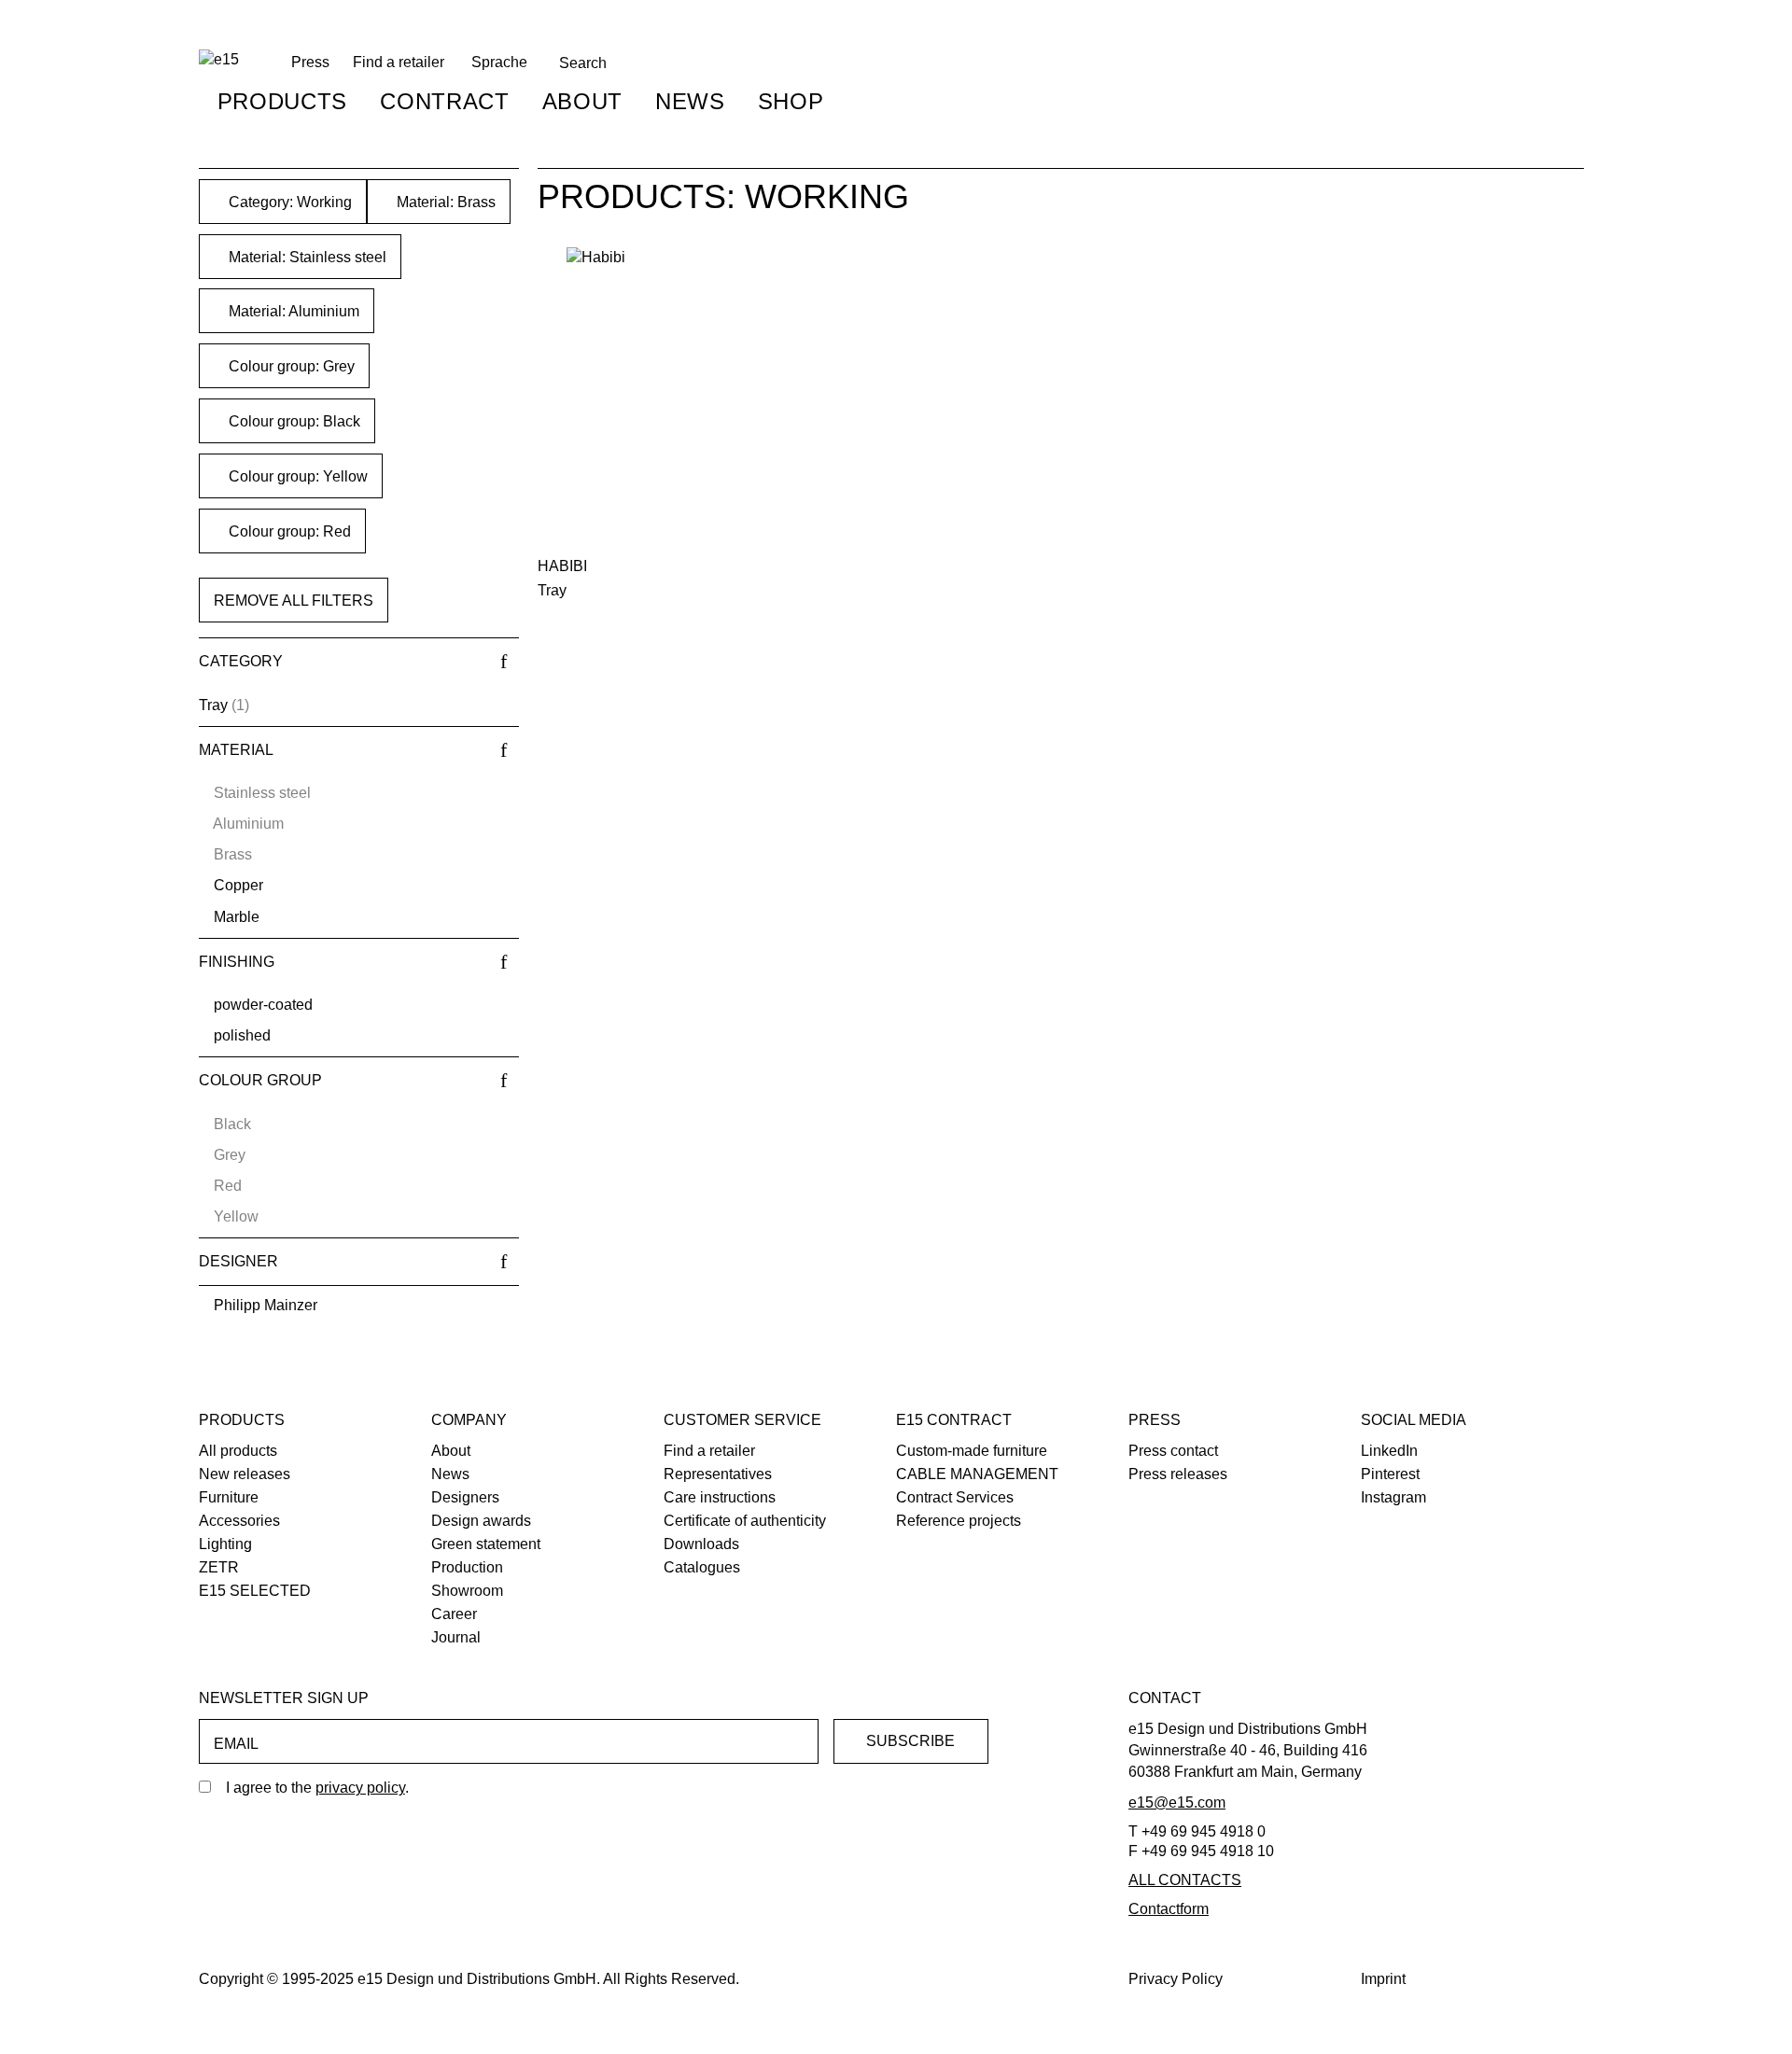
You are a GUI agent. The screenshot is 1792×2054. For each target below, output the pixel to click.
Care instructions (720, 1497)
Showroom (467, 1591)
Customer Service (742, 1420)
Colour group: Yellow (296, 476)
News (690, 101)
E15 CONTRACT (954, 1420)
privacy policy (360, 1788)
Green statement (486, 1544)
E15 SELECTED (255, 1591)
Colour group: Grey (290, 366)
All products (238, 1451)
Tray (213, 705)
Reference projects (959, 1521)
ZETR (219, 1567)
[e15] (219, 60)
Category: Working (288, 202)
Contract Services (955, 1497)
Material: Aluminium (292, 311)
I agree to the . (317, 1788)
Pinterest (1390, 1474)
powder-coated (263, 1005)
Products (282, 101)
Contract (444, 101)
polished (242, 1035)
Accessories (239, 1521)
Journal (456, 1637)
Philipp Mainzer (266, 1305)
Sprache (499, 62)
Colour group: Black (293, 421)
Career (454, 1614)
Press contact (1173, 1451)
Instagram (1393, 1497)
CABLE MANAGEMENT (977, 1474)
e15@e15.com (1177, 1802)
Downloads (701, 1544)
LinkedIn (1389, 1451)
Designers (465, 1497)
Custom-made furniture (972, 1451)
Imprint (1383, 1979)
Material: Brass (444, 202)
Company (469, 1420)
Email (236, 1744)
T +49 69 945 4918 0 (1197, 1831)
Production (467, 1567)
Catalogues (702, 1567)
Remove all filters (294, 601)
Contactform (1169, 1909)
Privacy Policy (1176, 1979)
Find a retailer (399, 62)
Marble (237, 917)
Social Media (1414, 1420)
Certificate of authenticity (745, 1521)
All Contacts (1185, 1880)
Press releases (1178, 1474)
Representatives (718, 1474)
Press (1155, 1420)
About (582, 101)
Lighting (225, 1544)
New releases (245, 1474)
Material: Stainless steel (306, 257)
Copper (238, 885)
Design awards (481, 1521)
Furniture (229, 1497)
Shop (791, 101)
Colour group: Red (288, 531)
